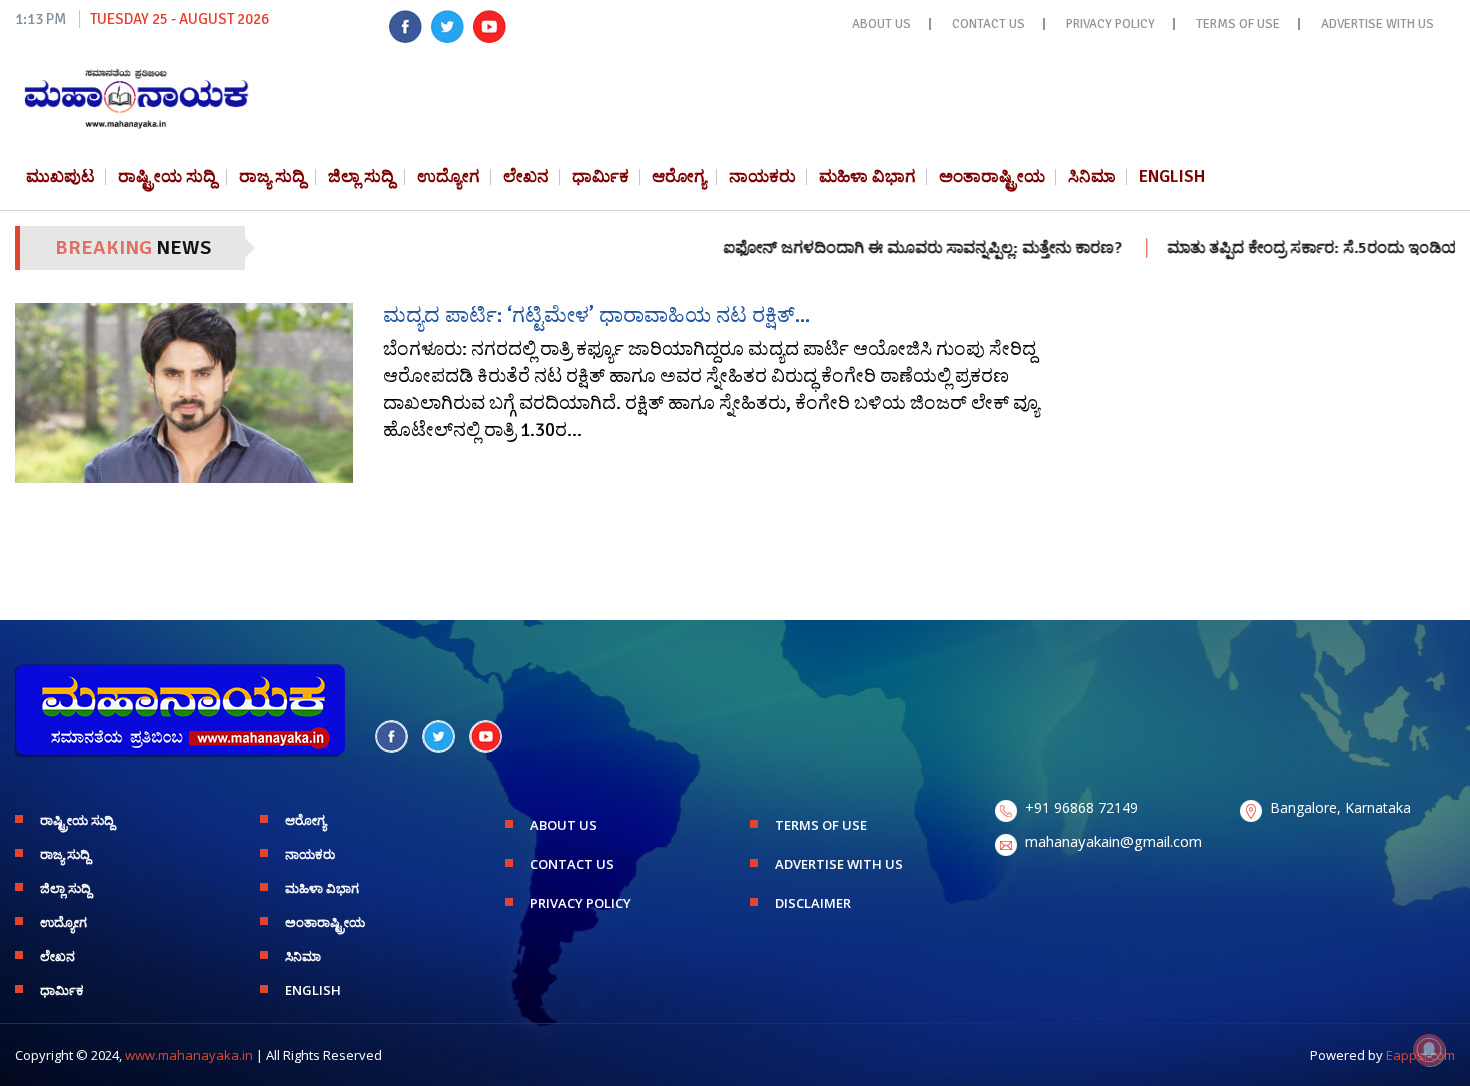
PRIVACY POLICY (1110, 24)
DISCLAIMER (813, 903)
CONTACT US (988, 24)
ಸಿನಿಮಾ (1092, 176)
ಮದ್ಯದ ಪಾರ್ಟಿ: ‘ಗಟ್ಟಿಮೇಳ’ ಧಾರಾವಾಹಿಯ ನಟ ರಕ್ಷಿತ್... (596, 315)
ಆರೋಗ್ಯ (679, 176)
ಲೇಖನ (526, 176)
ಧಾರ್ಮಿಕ (600, 176)
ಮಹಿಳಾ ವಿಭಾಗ (867, 176)
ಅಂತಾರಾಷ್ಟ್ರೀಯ (992, 176)
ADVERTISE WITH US (1377, 24)
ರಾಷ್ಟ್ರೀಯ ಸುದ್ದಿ (167, 176)
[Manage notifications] (1429, 1050)
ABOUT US (881, 24)
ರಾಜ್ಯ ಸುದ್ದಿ (272, 176)
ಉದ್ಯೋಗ (448, 176)
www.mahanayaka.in (189, 1055)
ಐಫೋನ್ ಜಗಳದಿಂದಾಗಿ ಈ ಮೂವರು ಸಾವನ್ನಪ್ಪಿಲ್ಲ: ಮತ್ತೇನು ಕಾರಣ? (887, 248)
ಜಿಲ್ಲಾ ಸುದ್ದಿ (361, 176)
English (1172, 176)
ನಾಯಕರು (762, 176)
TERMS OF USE (1238, 24)
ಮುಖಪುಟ (60, 176)
